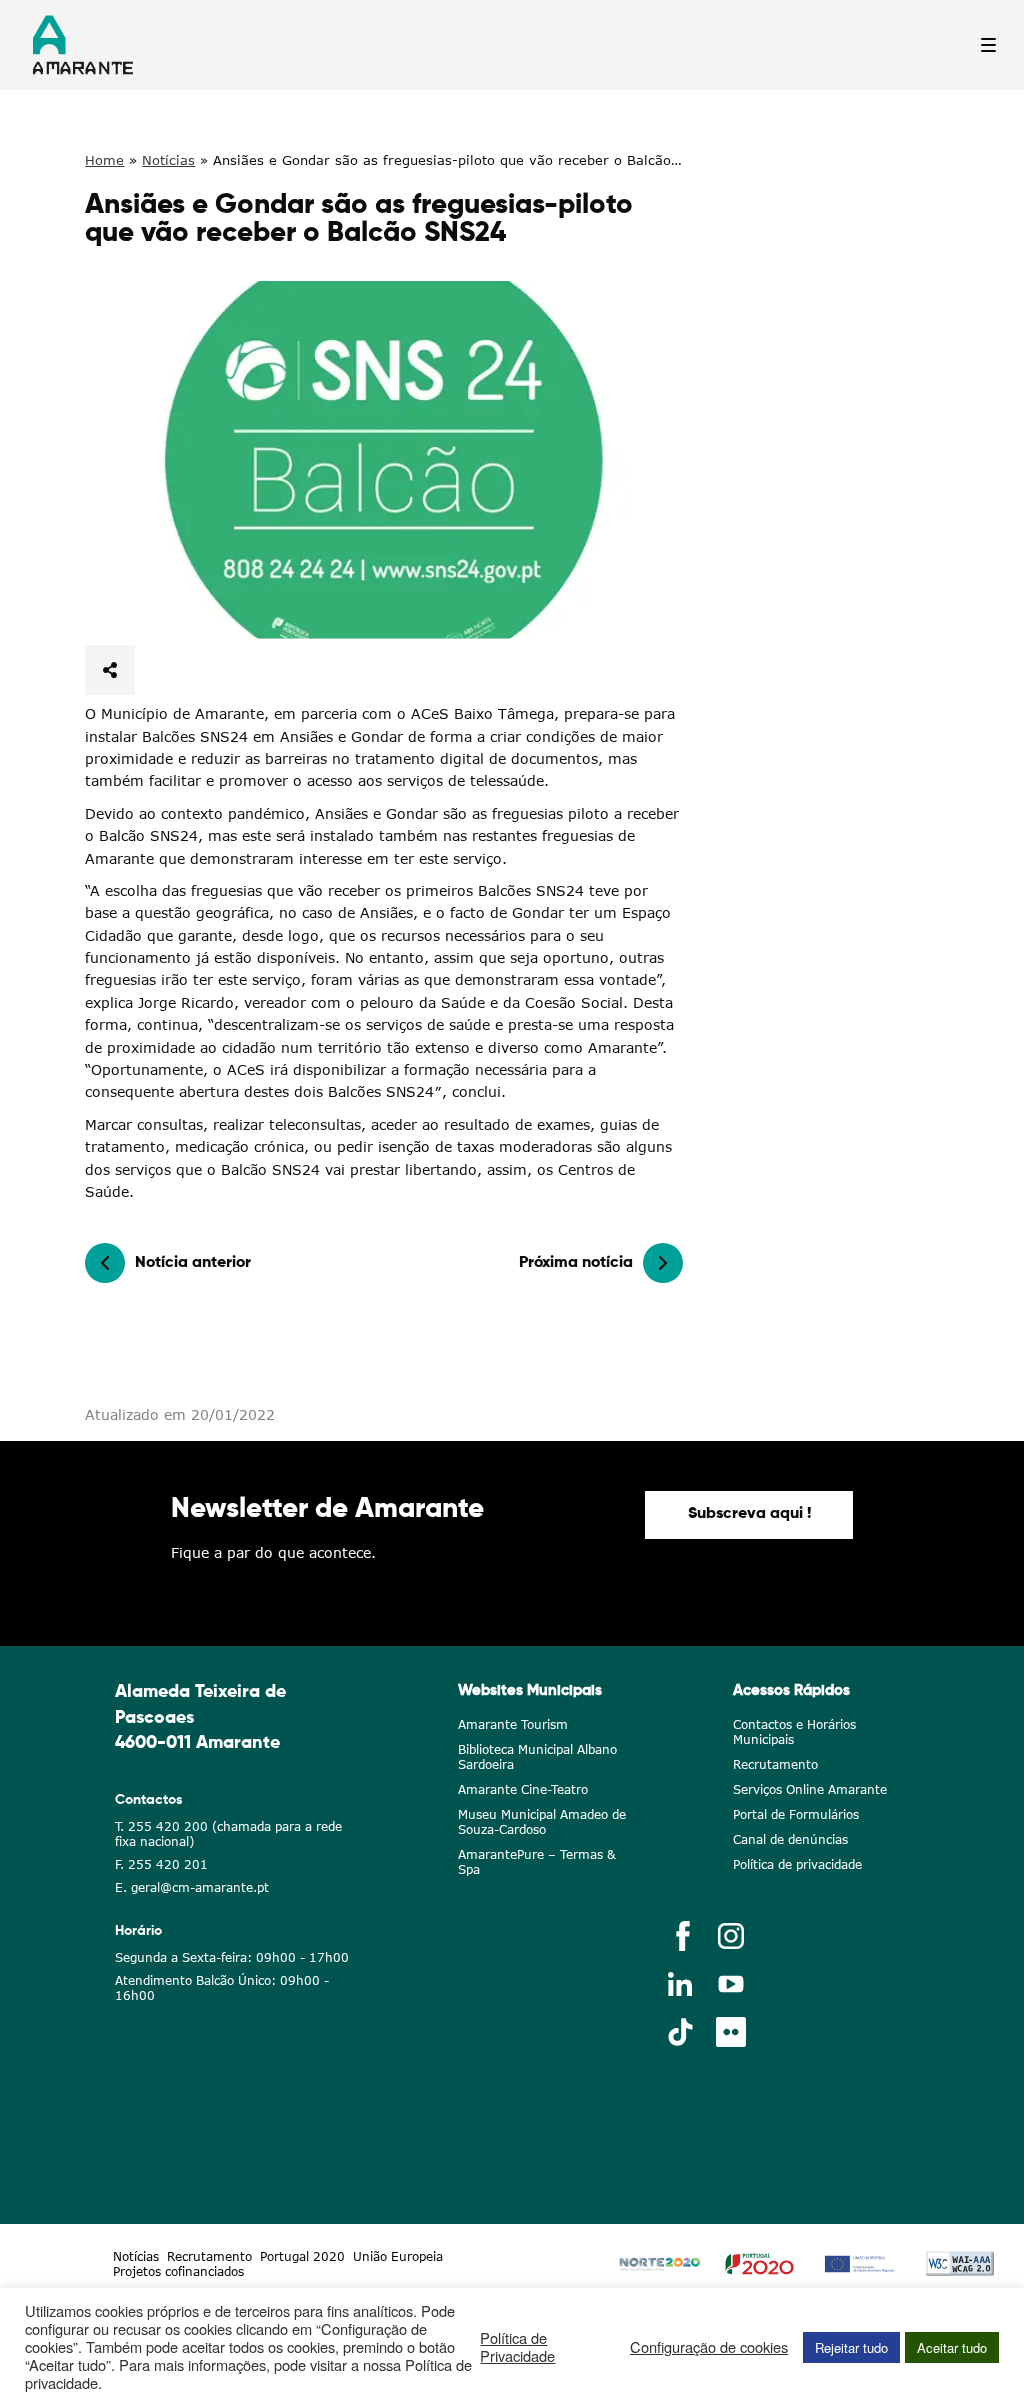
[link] (383, 460)
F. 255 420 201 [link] (161, 1864)
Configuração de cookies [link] (709, 2347)
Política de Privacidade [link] (517, 2347)
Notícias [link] (168, 160)
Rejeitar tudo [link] (851, 2347)
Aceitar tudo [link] (952, 2347)
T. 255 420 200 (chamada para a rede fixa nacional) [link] (228, 1834)
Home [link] (104, 160)
